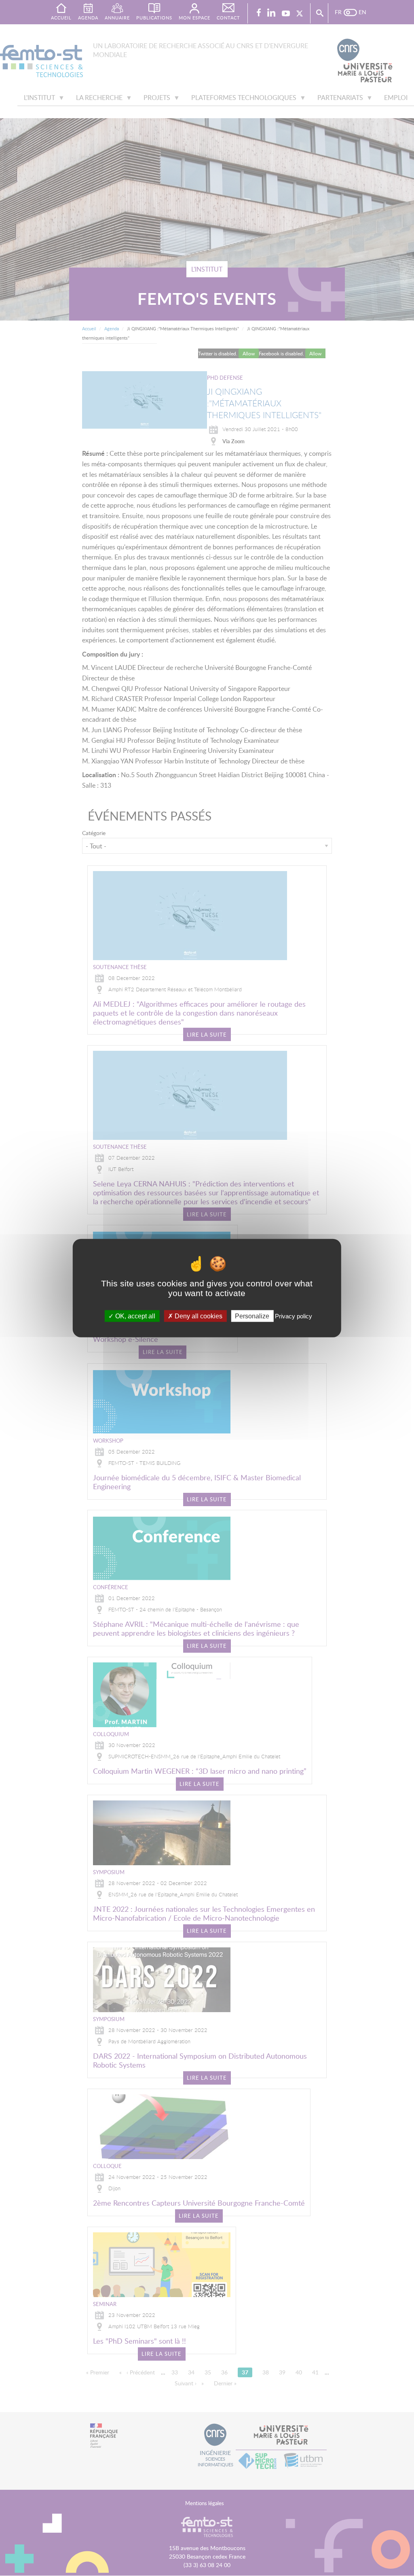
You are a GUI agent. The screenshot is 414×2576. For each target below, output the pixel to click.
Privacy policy (294, 1316)
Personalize (252, 1316)
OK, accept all (134, 1316)
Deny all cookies (198, 1316)
